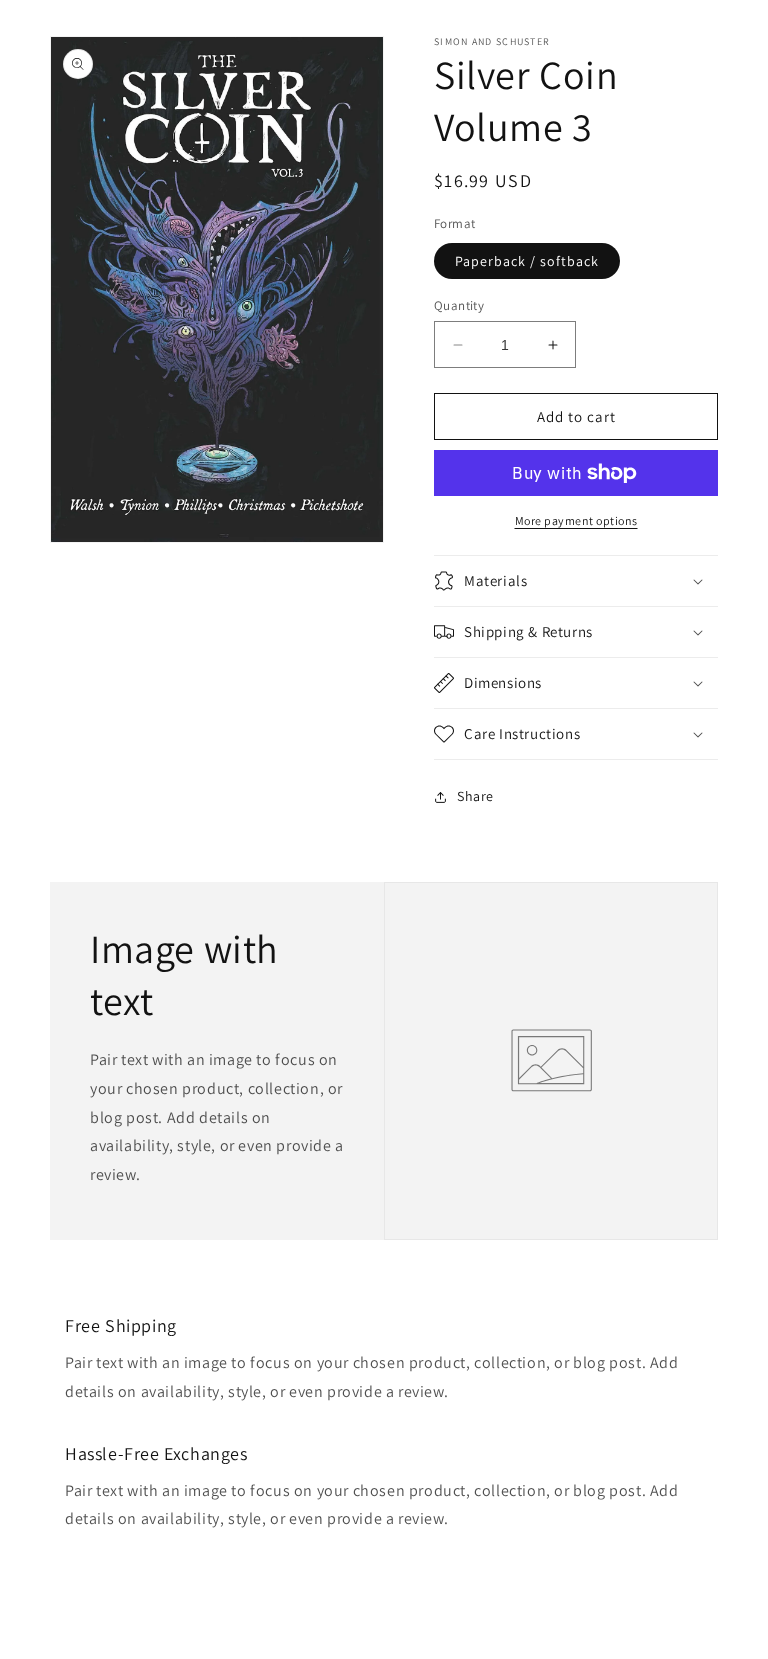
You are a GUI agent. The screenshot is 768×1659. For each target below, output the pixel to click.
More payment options (576, 520)
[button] (576, 581)
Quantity (459, 305)
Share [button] (475, 796)
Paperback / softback (527, 261)
